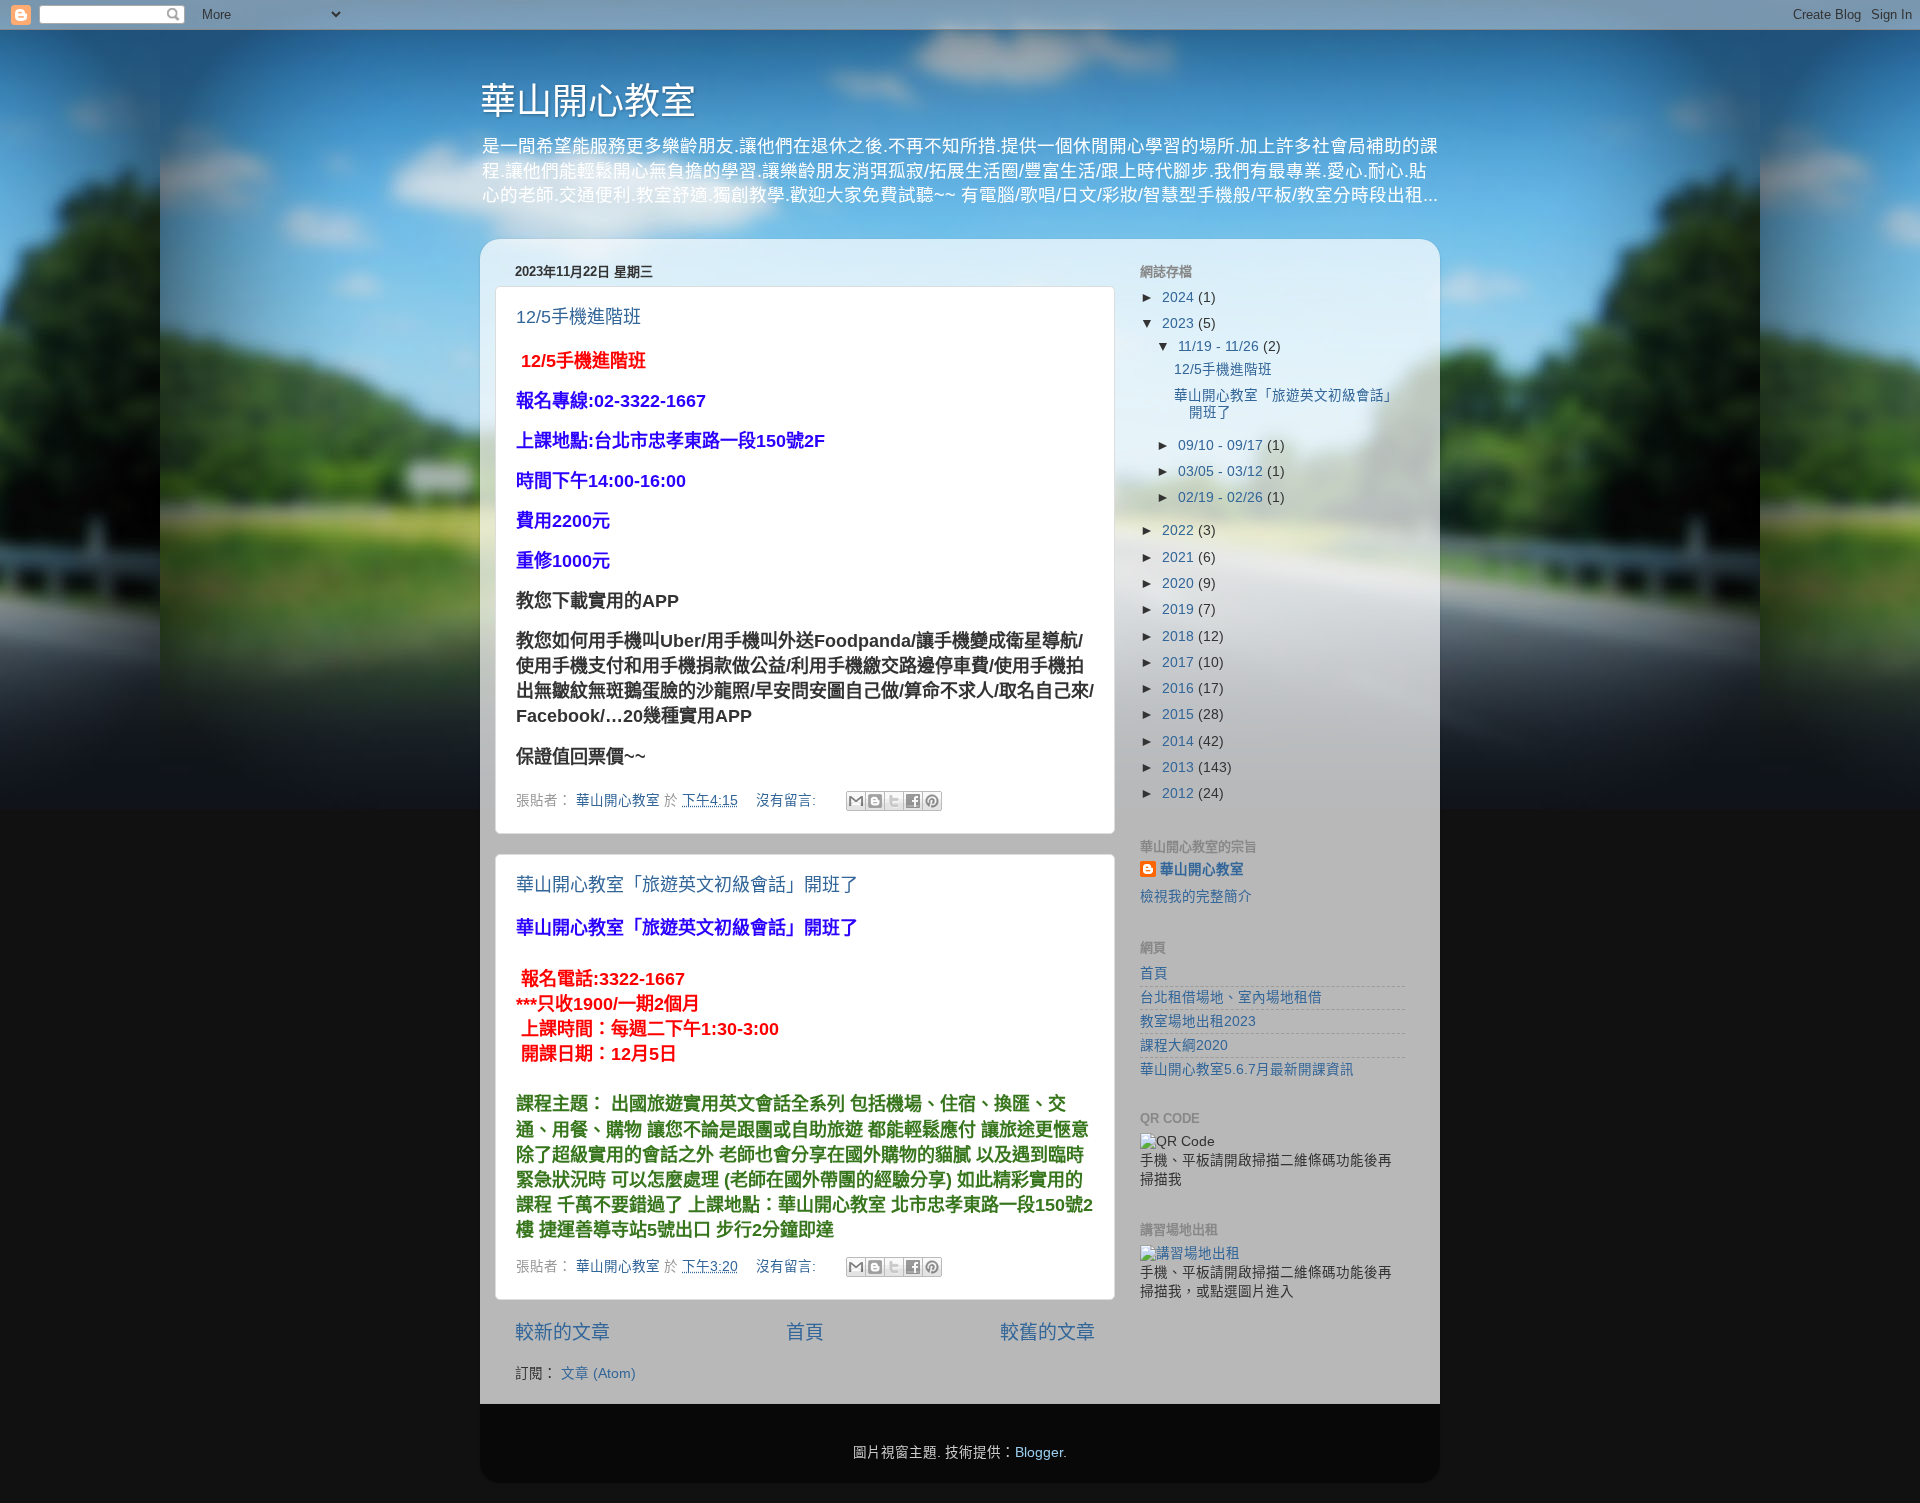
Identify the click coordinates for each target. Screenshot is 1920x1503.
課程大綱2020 (1184, 1045)
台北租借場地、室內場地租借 (1231, 997)
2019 (1180, 609)
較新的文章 (562, 1332)
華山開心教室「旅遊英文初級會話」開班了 (687, 885)
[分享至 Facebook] (913, 801)
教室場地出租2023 (1198, 1021)
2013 (1180, 767)
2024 (1180, 297)
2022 (1180, 530)
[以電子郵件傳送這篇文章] (856, 801)
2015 (1180, 714)
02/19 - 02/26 (1222, 497)
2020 (1180, 583)
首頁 (805, 1332)
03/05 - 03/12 (1222, 471)
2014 (1180, 741)
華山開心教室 (588, 101)
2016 (1180, 688)
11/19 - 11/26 (1220, 346)
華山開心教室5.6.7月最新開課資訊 (1247, 1069)
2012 (1180, 793)
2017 (1180, 662)
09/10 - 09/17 (1222, 445)
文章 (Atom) (598, 1373)
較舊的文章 (1047, 1332)
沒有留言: (788, 800)
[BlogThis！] (875, 801)
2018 (1180, 636)
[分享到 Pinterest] (932, 801)
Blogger (1039, 1452)
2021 (1180, 557)
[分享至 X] (894, 801)
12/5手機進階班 (578, 317)
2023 (1180, 323)
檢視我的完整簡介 (1196, 896)
